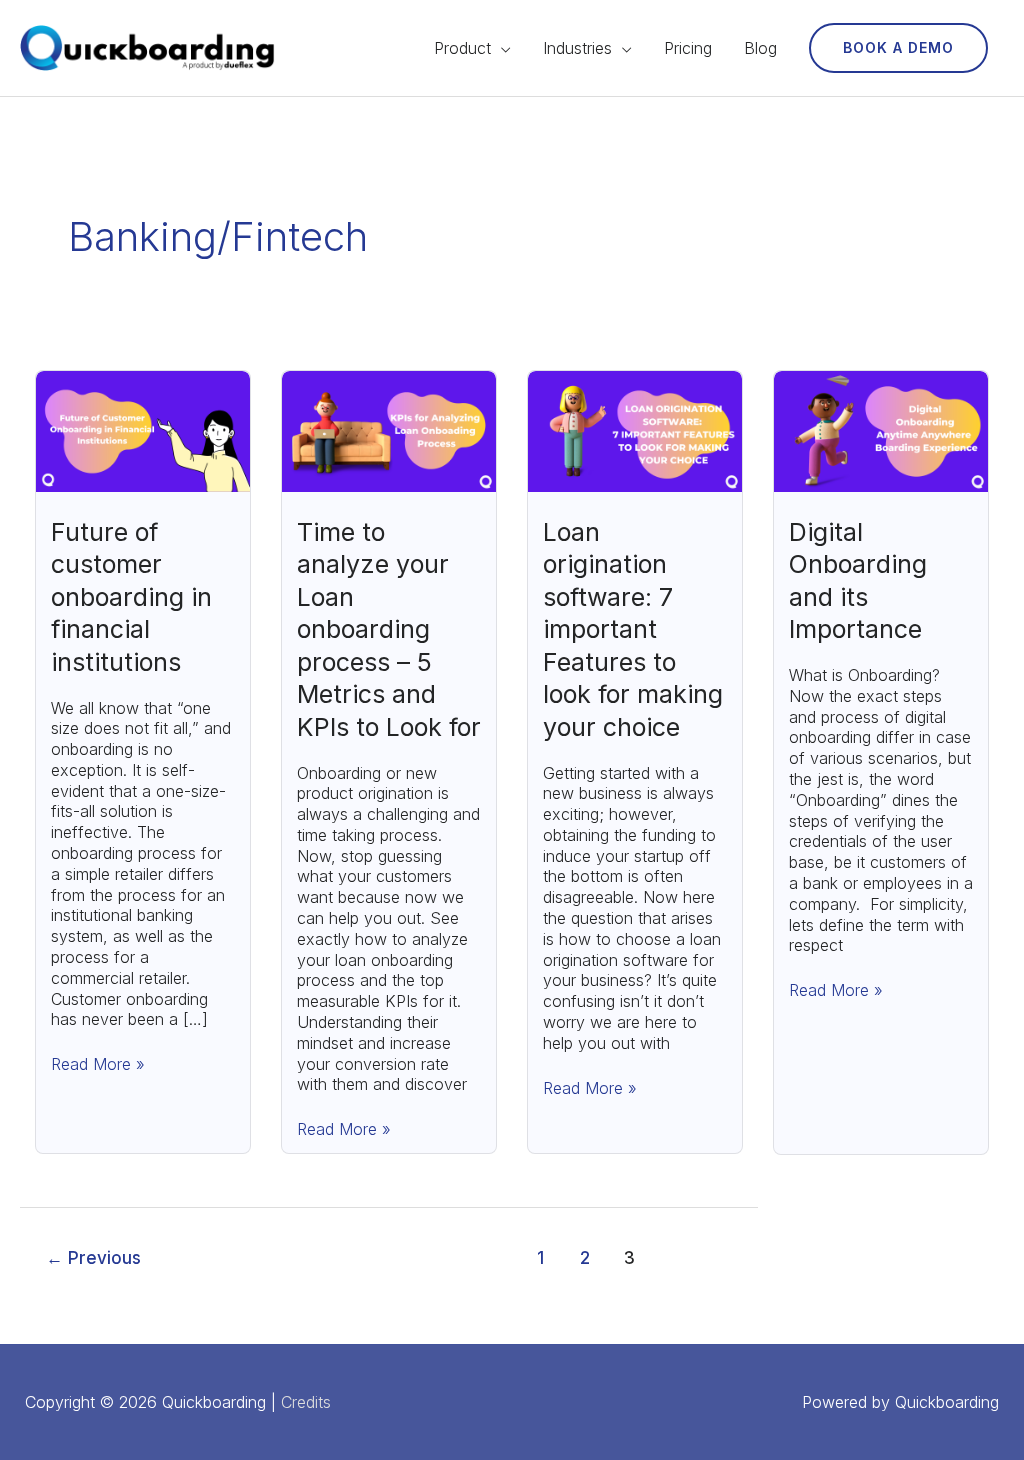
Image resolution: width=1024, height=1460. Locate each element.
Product (462, 48)
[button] (898, 48)
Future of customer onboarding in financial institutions (131, 597)
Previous (93, 1257)
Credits (306, 1402)
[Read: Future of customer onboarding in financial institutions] (143, 430)
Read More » (98, 1064)
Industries (577, 48)
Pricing (688, 48)
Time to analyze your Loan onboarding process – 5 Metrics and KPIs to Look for (389, 629)
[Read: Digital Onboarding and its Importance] (881, 430)
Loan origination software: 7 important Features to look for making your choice (633, 629)
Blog (760, 48)
